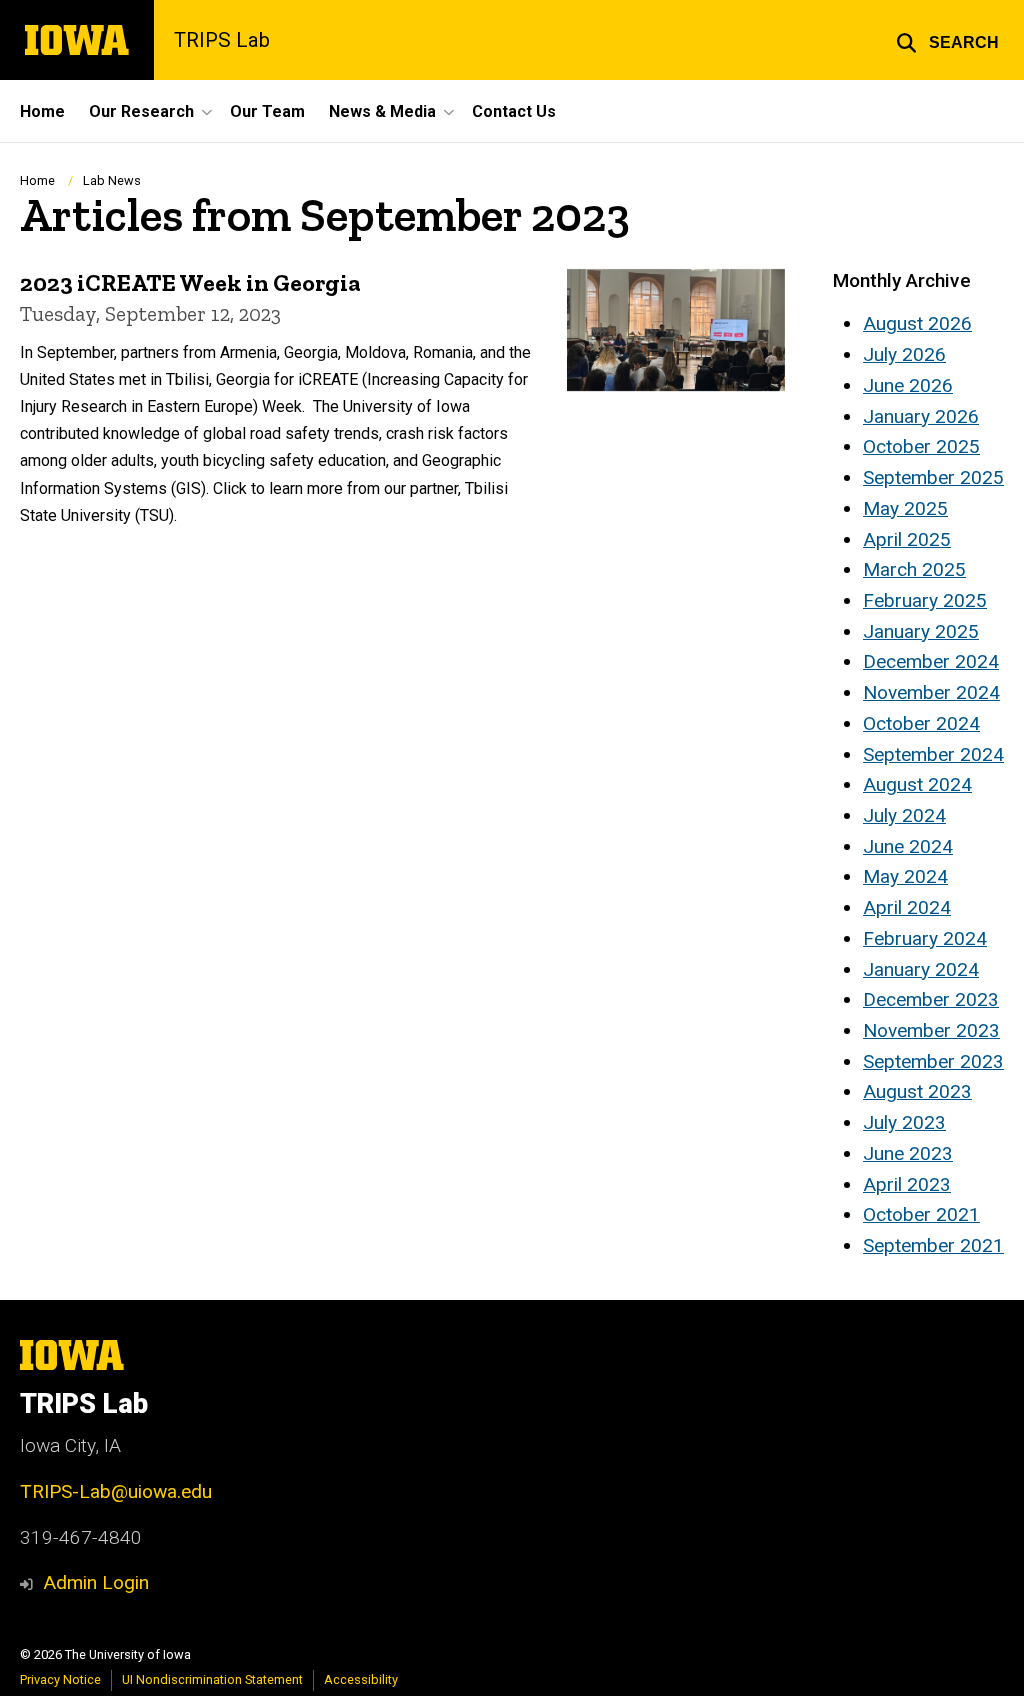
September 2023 (933, 1061)
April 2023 (907, 1184)
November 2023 (931, 1030)
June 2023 (908, 1153)
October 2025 (921, 446)
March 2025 (914, 569)
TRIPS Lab (222, 40)
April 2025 (907, 539)
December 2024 (931, 661)
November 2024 (931, 692)
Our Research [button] (141, 111)
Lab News (112, 180)
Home (42, 111)
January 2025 (921, 631)
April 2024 (907, 907)
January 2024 (921, 969)
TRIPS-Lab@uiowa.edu (116, 1491)
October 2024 (921, 723)
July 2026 (904, 354)
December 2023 (931, 999)
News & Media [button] (382, 111)
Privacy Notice (60, 1679)
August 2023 (917, 1091)
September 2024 (933, 754)
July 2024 (904, 815)
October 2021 (921, 1214)
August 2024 (917, 784)
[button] (947, 40)
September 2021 (933, 1245)
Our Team (267, 111)
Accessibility (361, 1679)
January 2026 (921, 416)
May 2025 (905, 508)
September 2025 (933, 477)
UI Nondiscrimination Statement (212, 1679)
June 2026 (908, 385)
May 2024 (905, 876)
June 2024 (908, 846)
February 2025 (925, 600)
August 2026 (917, 323)
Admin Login (96, 1582)
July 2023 (904, 1122)
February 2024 (925, 938)
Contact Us (514, 111)
